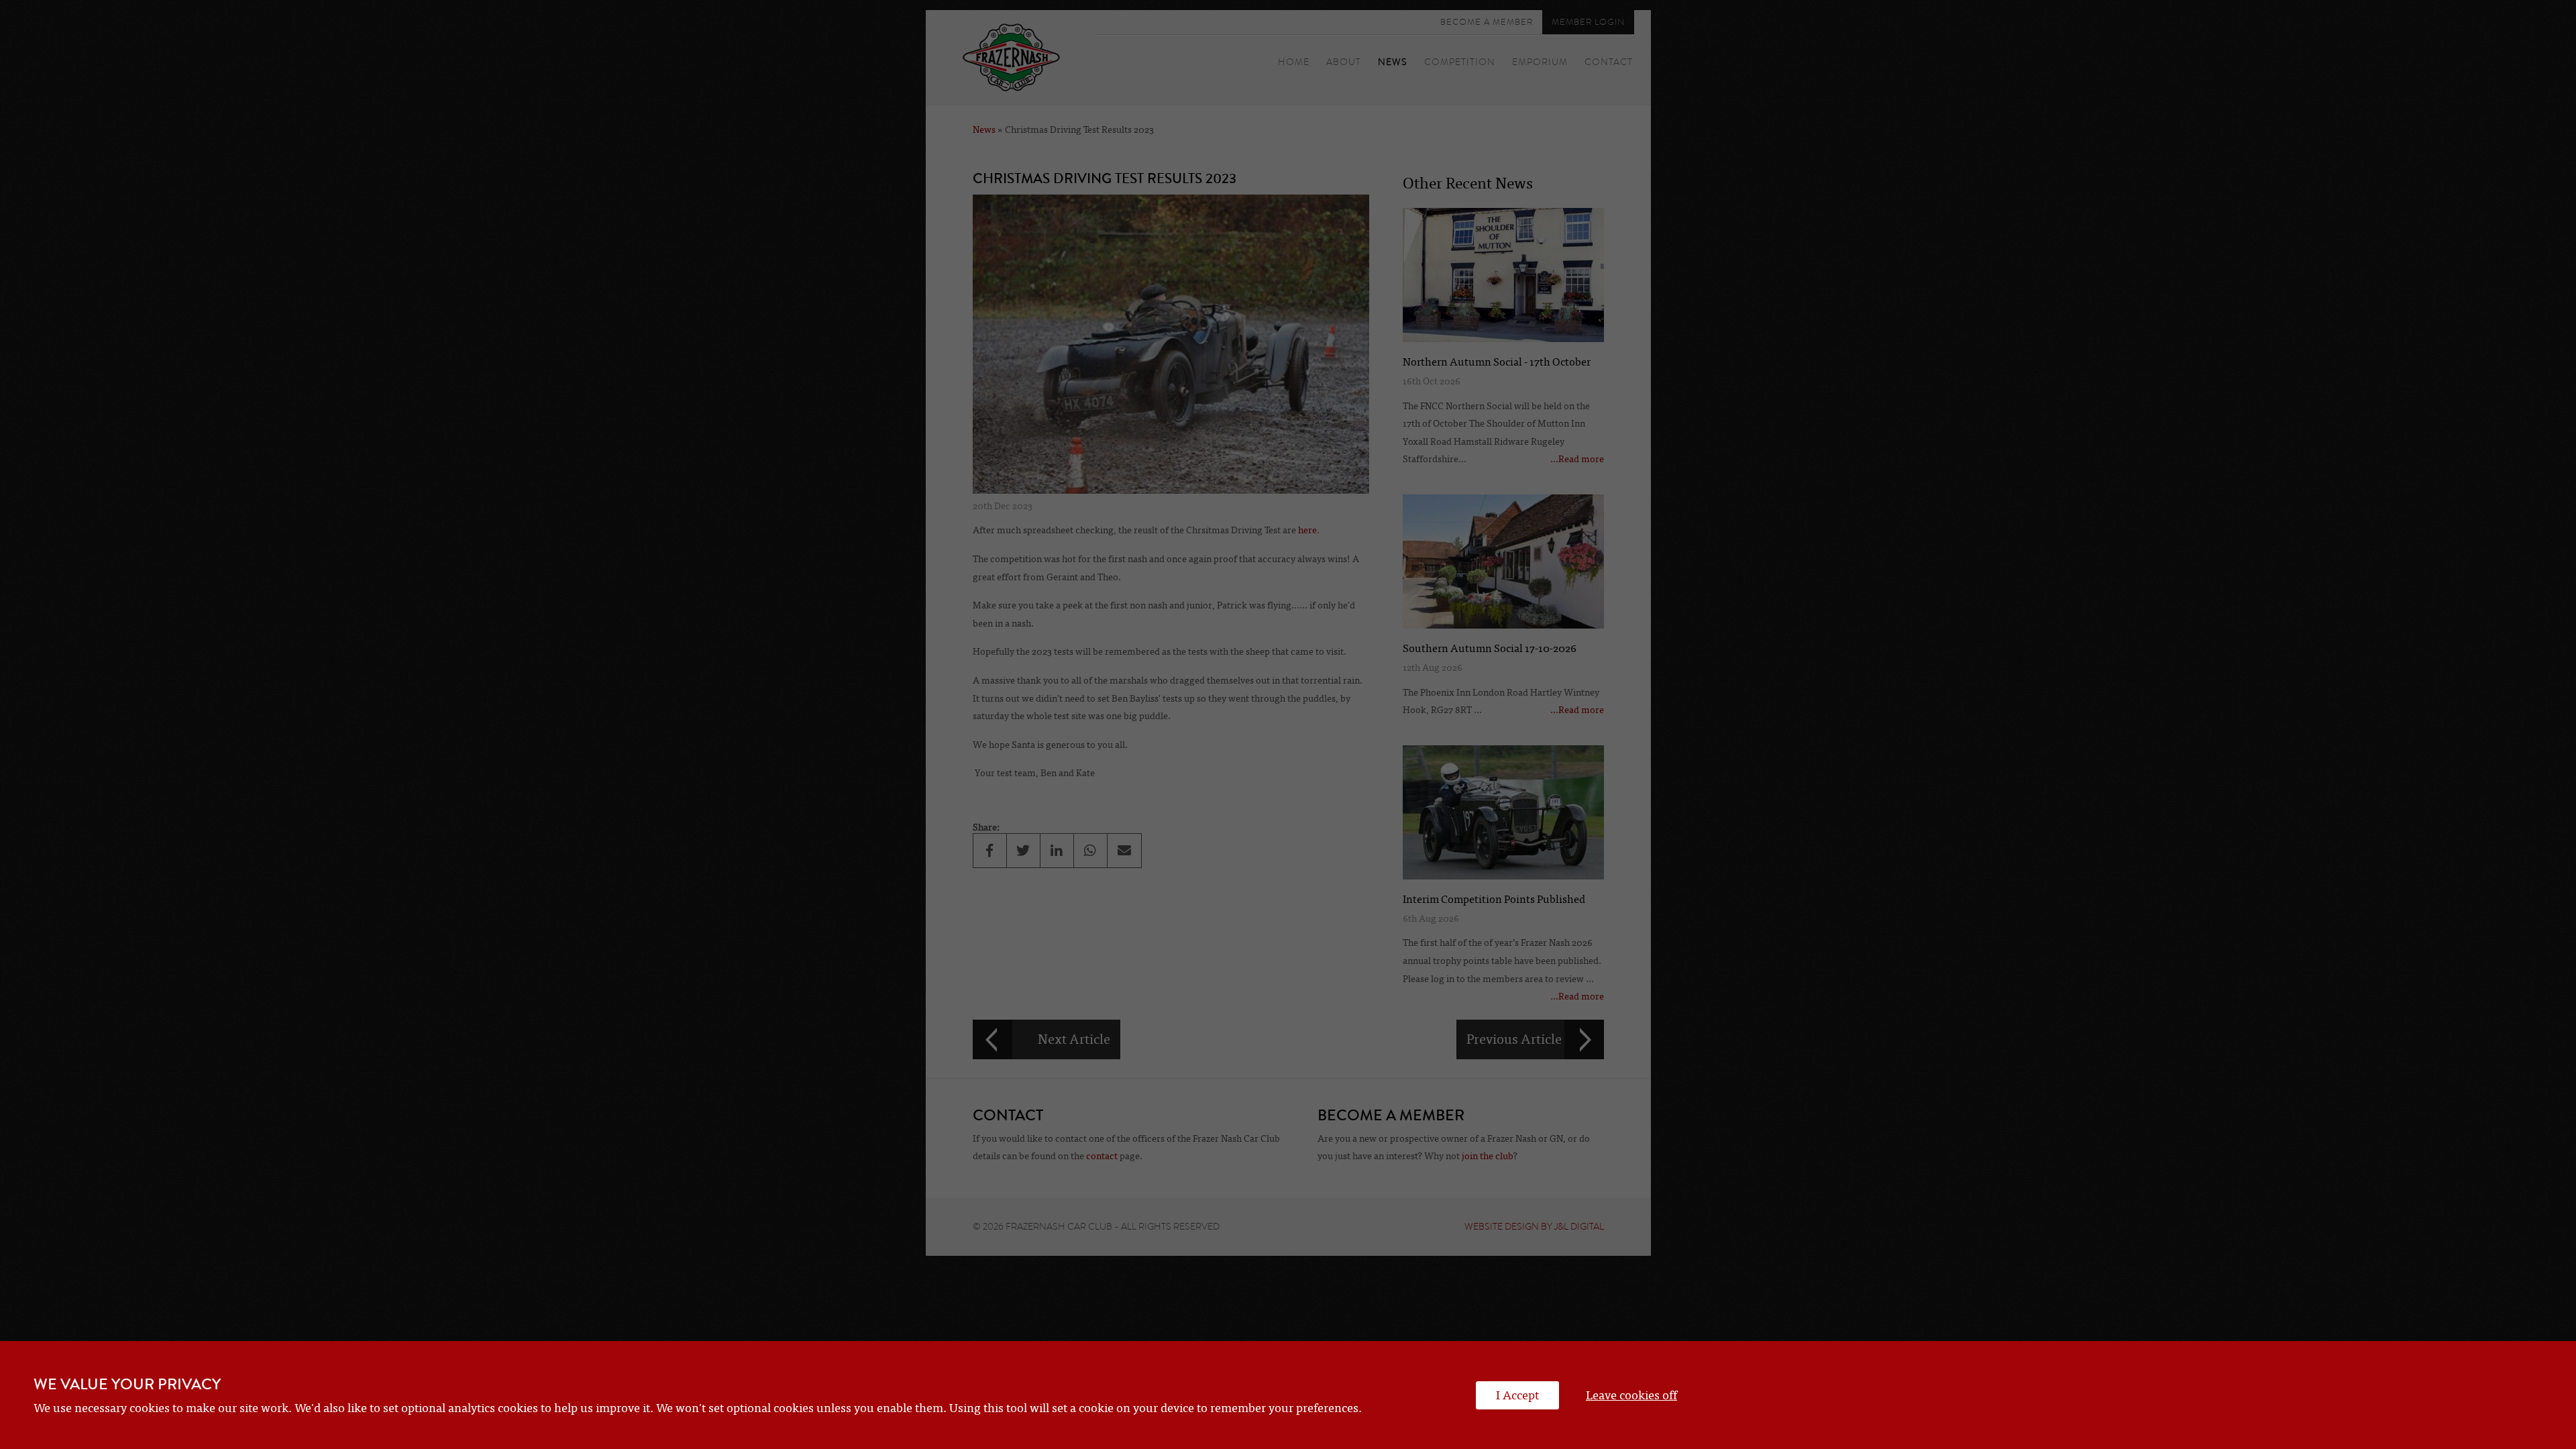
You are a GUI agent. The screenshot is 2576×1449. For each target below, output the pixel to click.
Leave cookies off (1631, 1395)
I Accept (1517, 1395)
